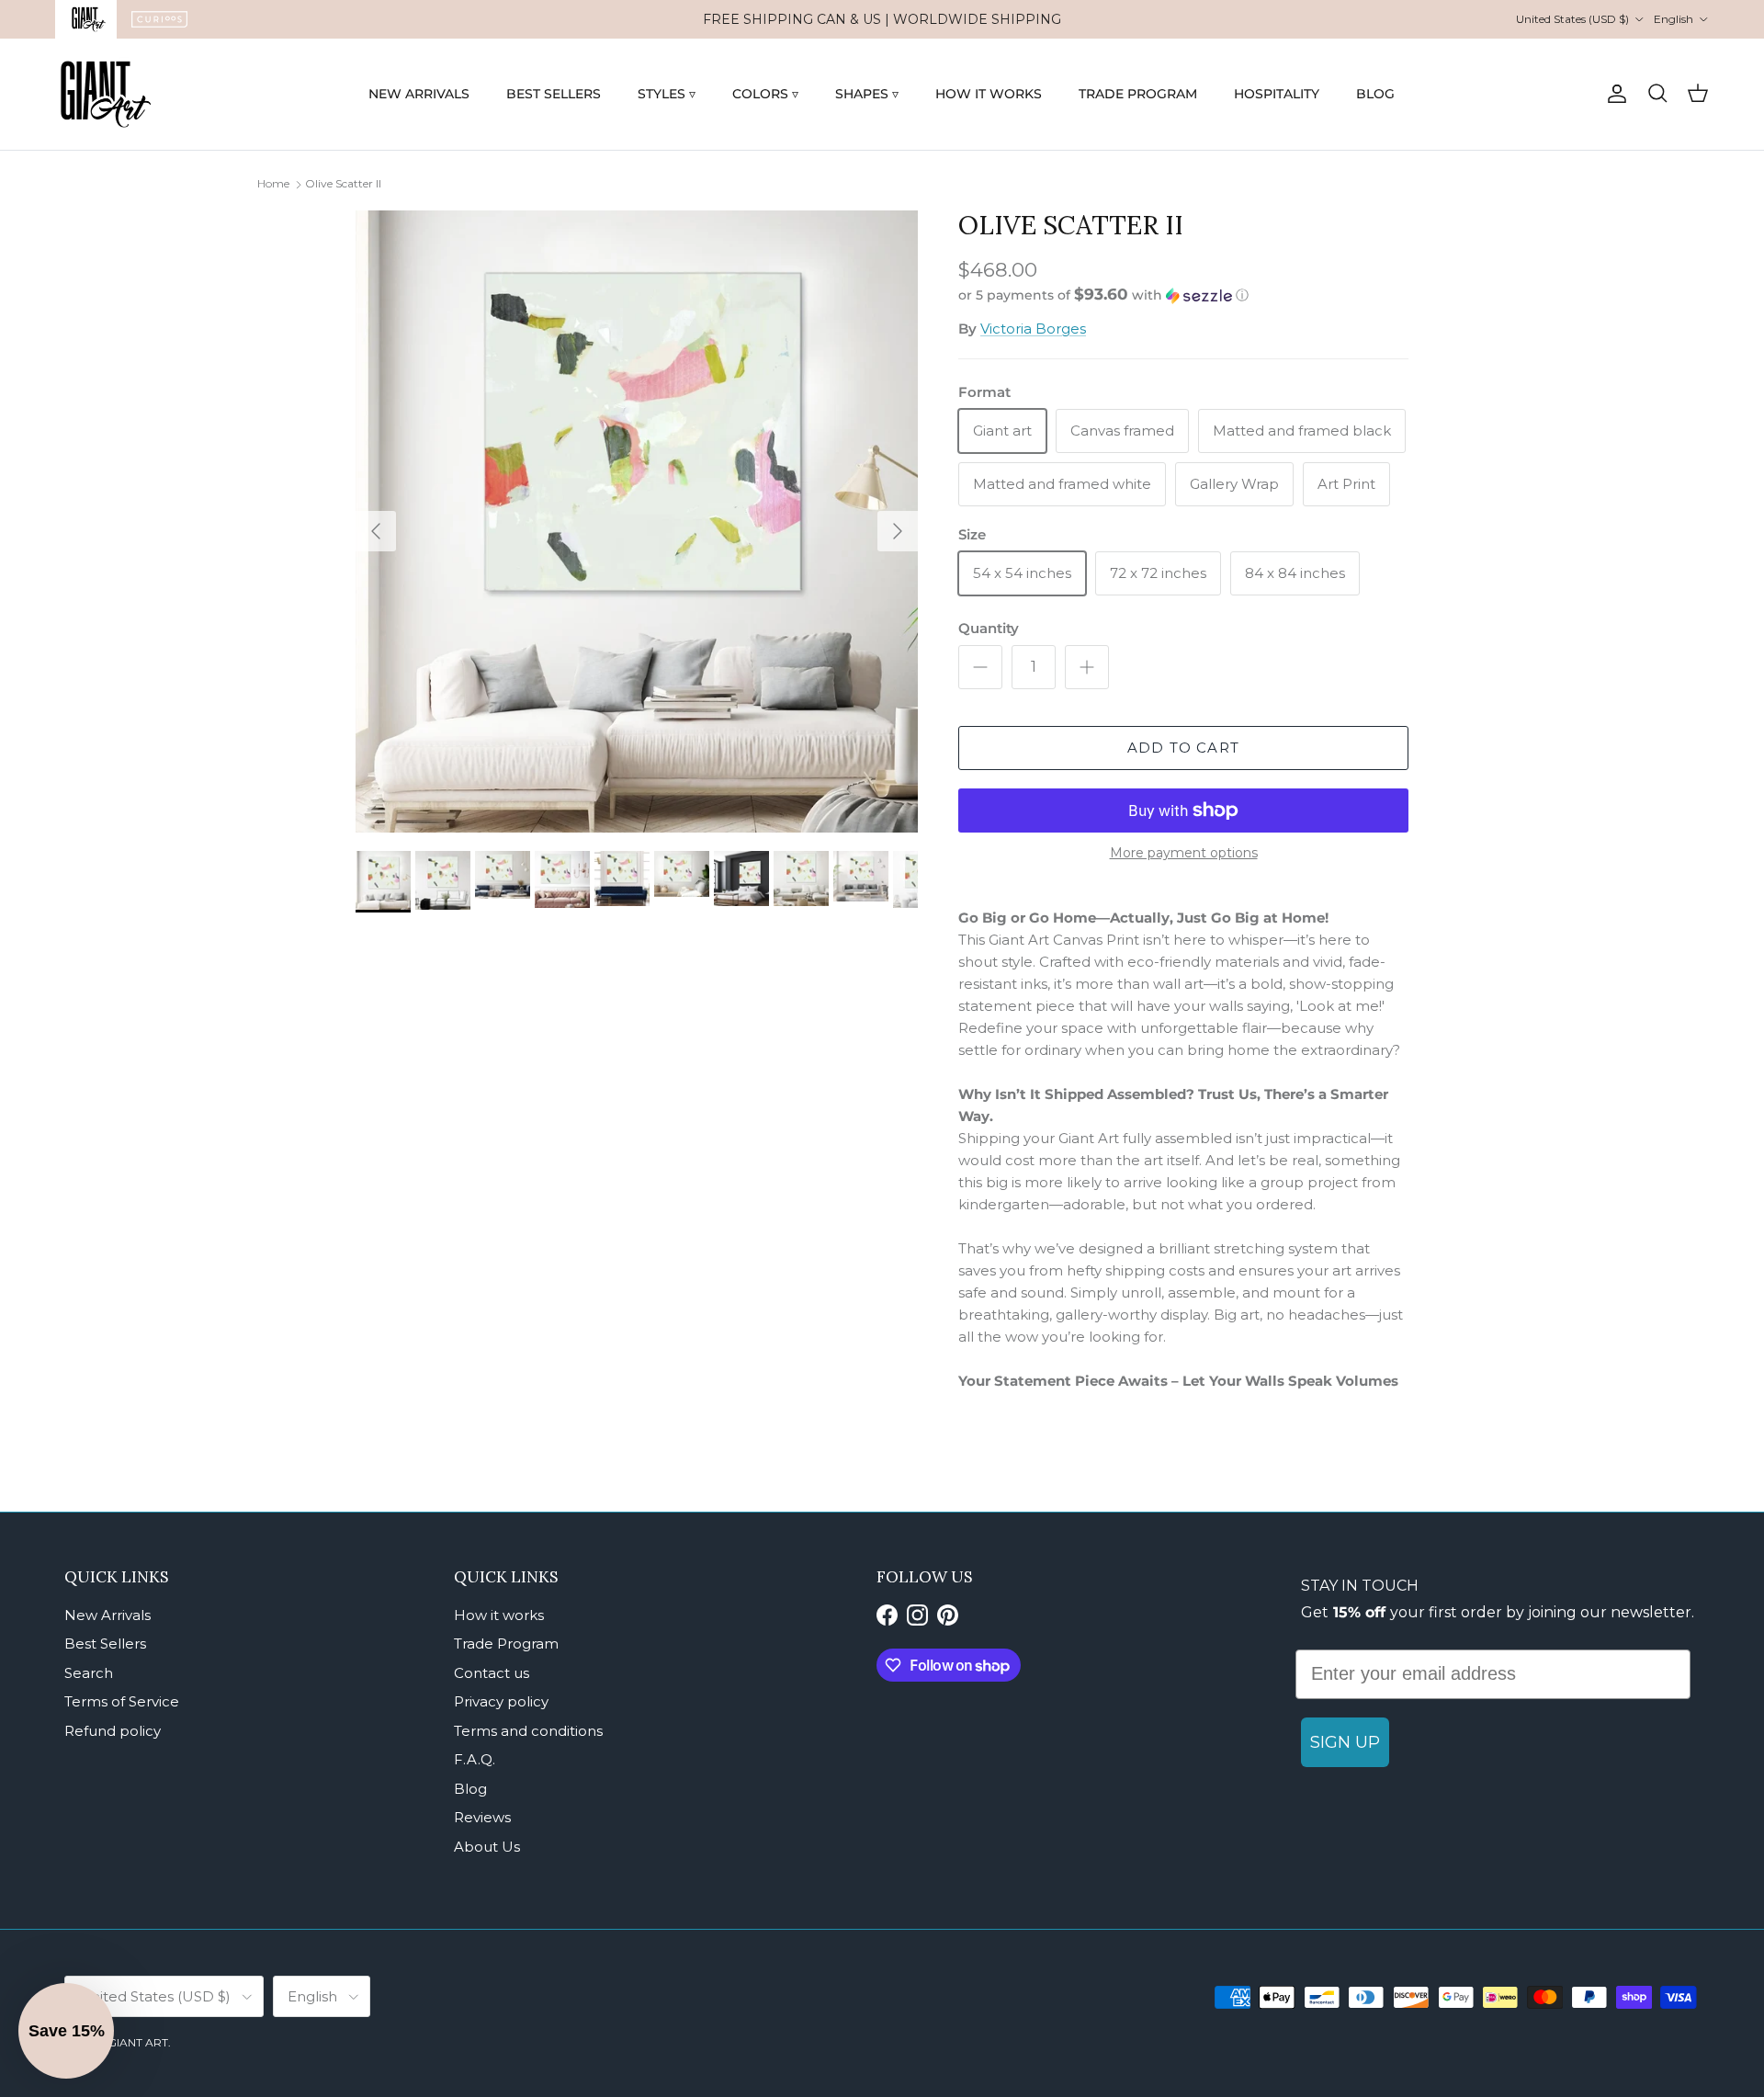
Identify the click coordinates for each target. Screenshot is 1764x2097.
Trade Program (506, 1644)
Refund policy (113, 1731)
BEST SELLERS (554, 94)
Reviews (482, 1817)
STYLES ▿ (667, 94)
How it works (499, 1615)
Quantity (989, 628)
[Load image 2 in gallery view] (637, 521)
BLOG (1375, 94)
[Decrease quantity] (980, 667)
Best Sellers (105, 1644)
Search (89, 1673)
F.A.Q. (475, 1759)
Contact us (492, 1673)
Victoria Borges (1033, 329)
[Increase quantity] (1087, 667)
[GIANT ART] (106, 94)
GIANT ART (138, 2042)
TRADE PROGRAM (1138, 94)
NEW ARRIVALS (419, 94)
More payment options (1184, 853)
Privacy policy (501, 1701)
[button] (1103, 295)
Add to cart (1183, 748)
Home (273, 183)
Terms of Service (122, 1701)
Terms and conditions (528, 1731)
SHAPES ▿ (867, 94)
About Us (487, 1847)
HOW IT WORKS (989, 94)
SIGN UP (1345, 1742)
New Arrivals (107, 1615)
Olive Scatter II (343, 183)
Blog (470, 1789)
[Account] (1613, 94)
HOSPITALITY (1277, 94)
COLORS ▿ (765, 94)
